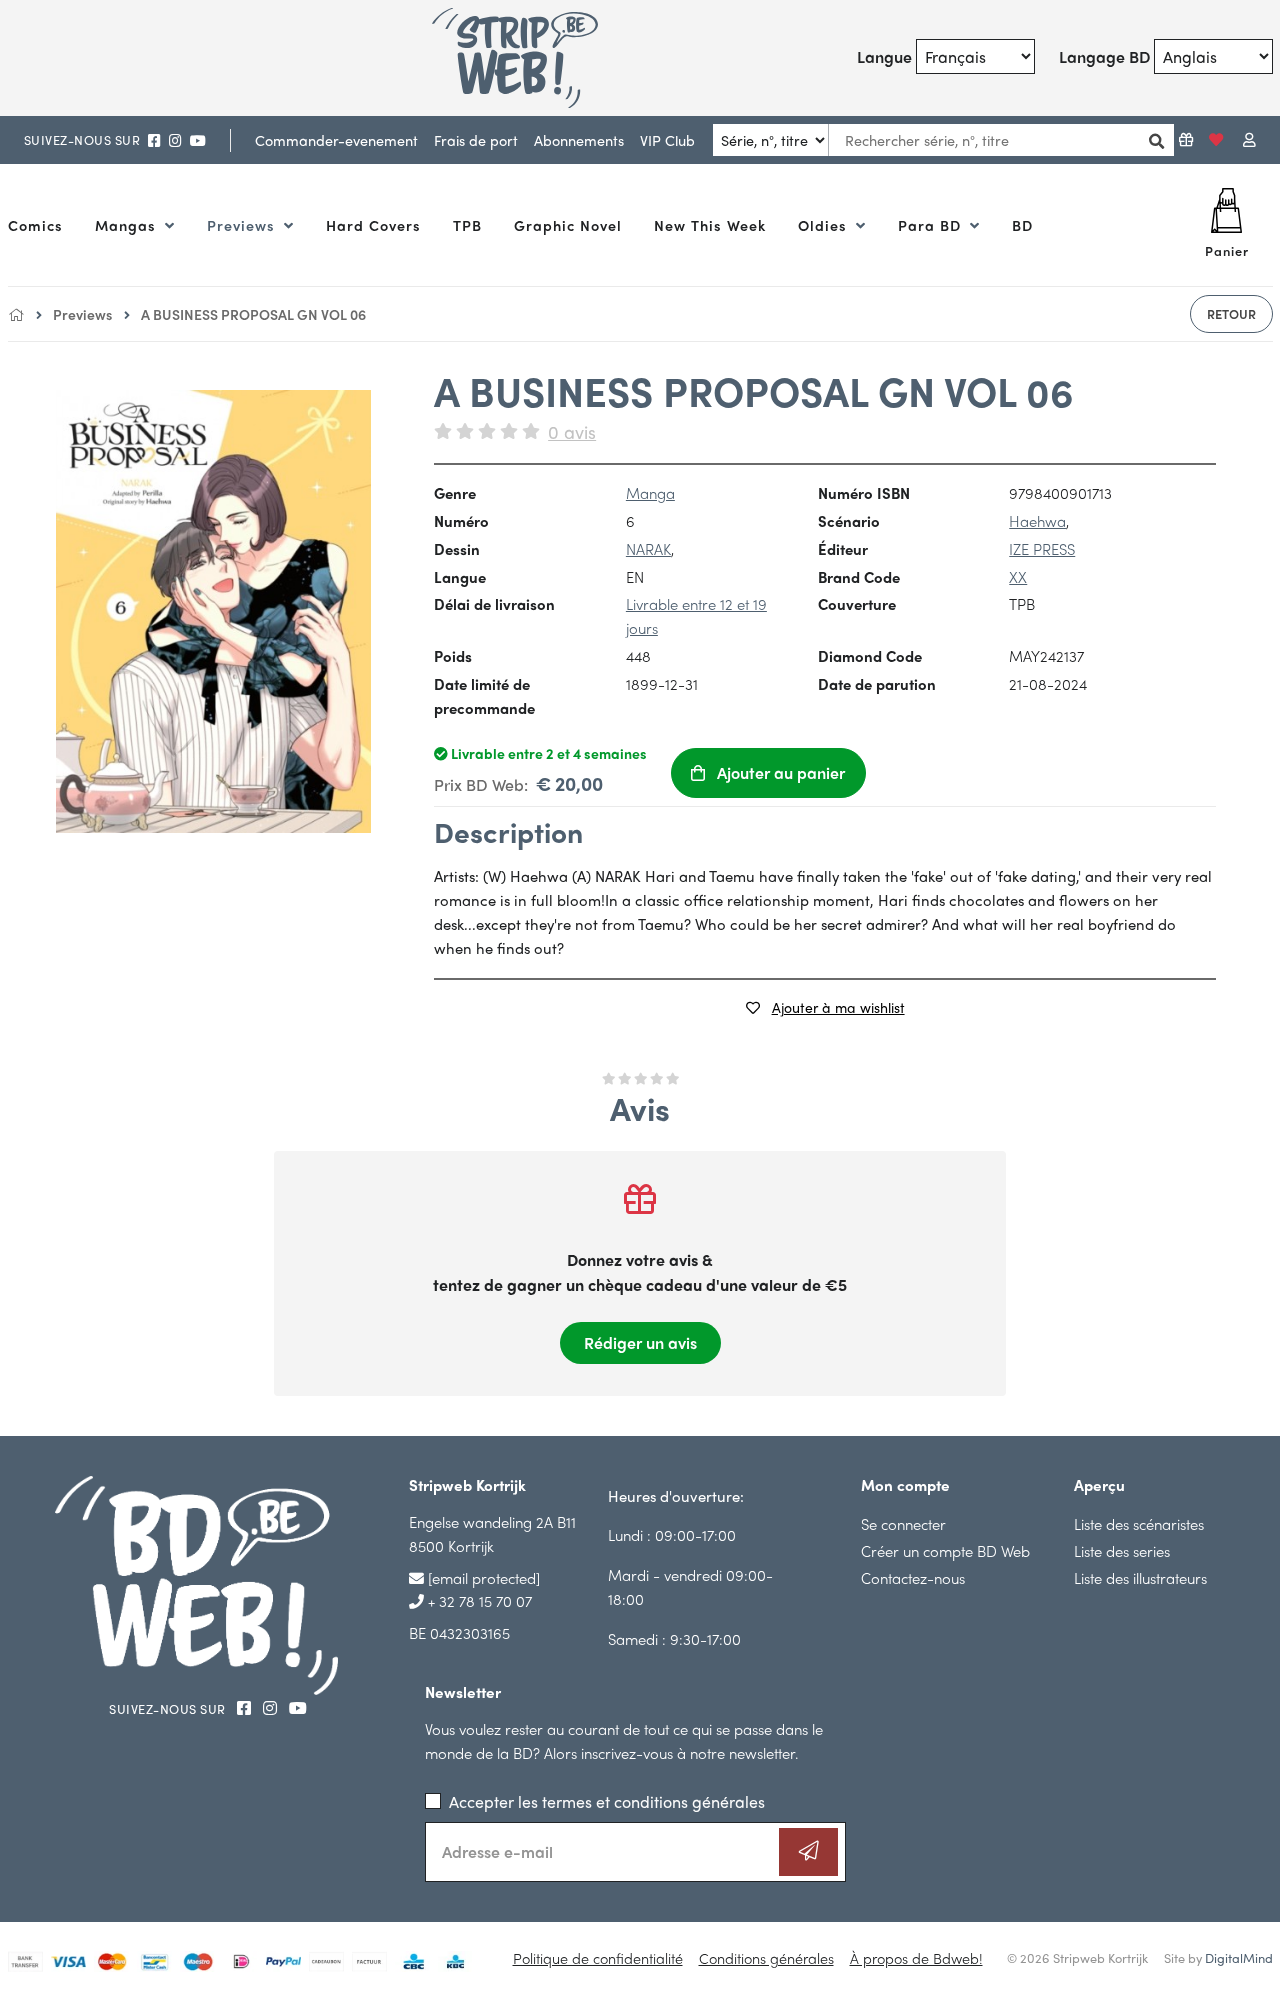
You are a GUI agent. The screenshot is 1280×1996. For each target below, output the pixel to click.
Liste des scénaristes (1139, 1523)
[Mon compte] (1249, 140)
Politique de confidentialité (598, 1958)
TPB (467, 225)
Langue (884, 56)
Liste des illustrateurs (1140, 1577)
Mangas (128, 225)
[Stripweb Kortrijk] (537, 58)
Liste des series (1122, 1550)
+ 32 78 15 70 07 (478, 1600)
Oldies (825, 225)
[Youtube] (198, 140)
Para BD (932, 225)
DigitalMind (1239, 1957)
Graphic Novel (568, 225)
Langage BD (1104, 56)
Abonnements (579, 140)
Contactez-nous (913, 1577)
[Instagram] (175, 140)
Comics (35, 225)
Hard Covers (373, 225)
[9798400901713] (213, 611)
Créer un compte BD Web (945, 1550)
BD (1022, 225)
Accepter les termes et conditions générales (607, 1801)
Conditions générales (766, 1958)
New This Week (710, 225)
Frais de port (476, 140)
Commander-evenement (336, 140)
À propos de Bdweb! (916, 1958)
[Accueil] (16, 314)
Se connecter (903, 1523)
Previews (243, 225)
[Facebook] (154, 140)
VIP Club (667, 140)
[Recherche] (1151, 140)
